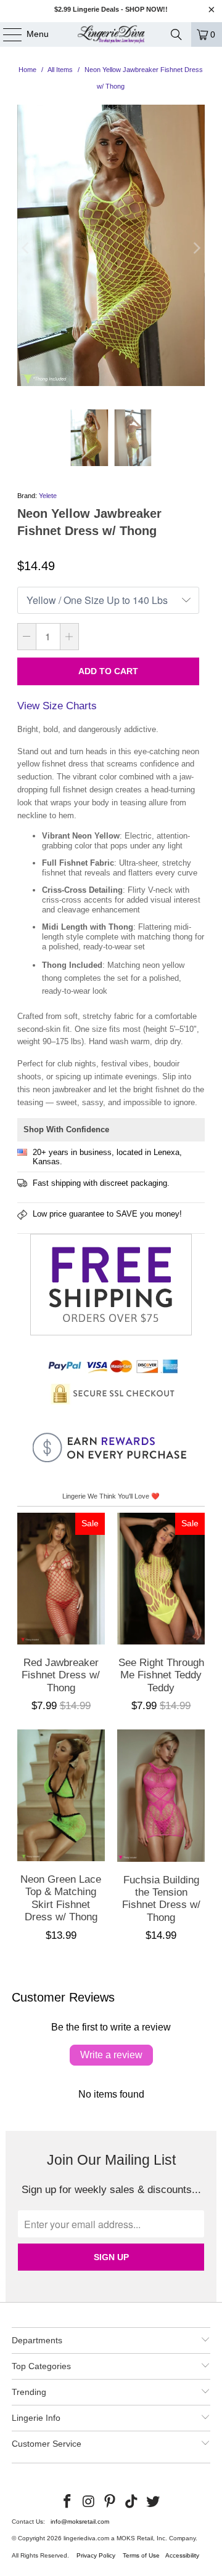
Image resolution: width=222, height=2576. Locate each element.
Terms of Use (141, 2555)
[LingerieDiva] (111, 34)
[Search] (176, 34)
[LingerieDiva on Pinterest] (110, 2502)
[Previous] (27, 248)
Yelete (48, 496)
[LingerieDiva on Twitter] (154, 2502)
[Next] (195, 248)
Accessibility (182, 2555)
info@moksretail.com (80, 2522)
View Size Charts (57, 706)
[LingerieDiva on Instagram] (89, 2502)
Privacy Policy (96, 2555)
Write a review (111, 2055)
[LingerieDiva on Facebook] (68, 2502)
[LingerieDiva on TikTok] (132, 2502)
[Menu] (6, 34)
